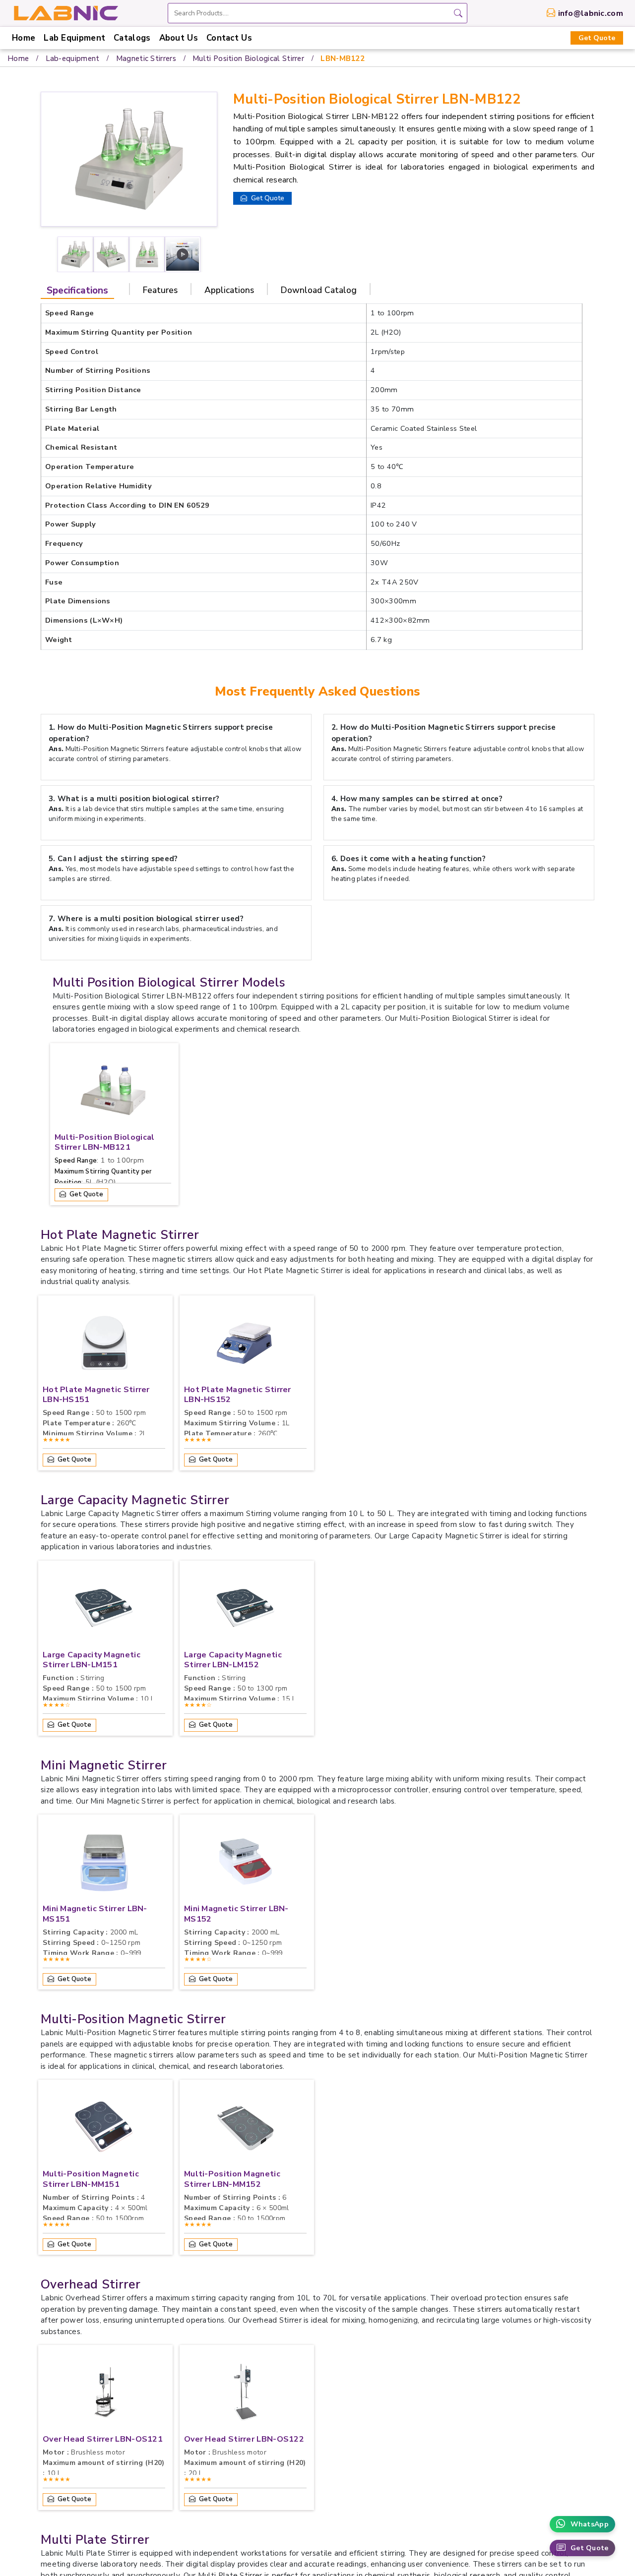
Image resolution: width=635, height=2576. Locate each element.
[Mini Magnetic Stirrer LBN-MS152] (246, 1864)
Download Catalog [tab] (319, 290)
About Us (179, 38)
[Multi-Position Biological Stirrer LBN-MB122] (183, 254)
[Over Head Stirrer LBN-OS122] (246, 2395)
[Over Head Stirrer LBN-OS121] (104, 2395)
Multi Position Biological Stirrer (248, 59)
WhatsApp (590, 2524)
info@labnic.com (591, 13)
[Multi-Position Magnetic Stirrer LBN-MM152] (246, 2129)
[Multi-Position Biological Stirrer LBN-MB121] (113, 1093)
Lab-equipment (73, 59)
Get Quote (597, 38)
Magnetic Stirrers (146, 59)
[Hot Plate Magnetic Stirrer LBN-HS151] (104, 1345)
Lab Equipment (74, 38)
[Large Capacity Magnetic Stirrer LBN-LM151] (104, 1610)
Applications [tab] (229, 290)
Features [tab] (160, 290)
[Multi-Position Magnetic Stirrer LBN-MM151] (104, 2129)
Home (24, 38)
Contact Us (229, 38)
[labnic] (65, 12)
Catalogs (132, 38)
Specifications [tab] (77, 291)
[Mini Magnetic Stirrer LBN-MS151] (104, 1864)
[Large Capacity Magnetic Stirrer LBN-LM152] (246, 1610)
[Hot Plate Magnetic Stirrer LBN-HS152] (246, 1345)
